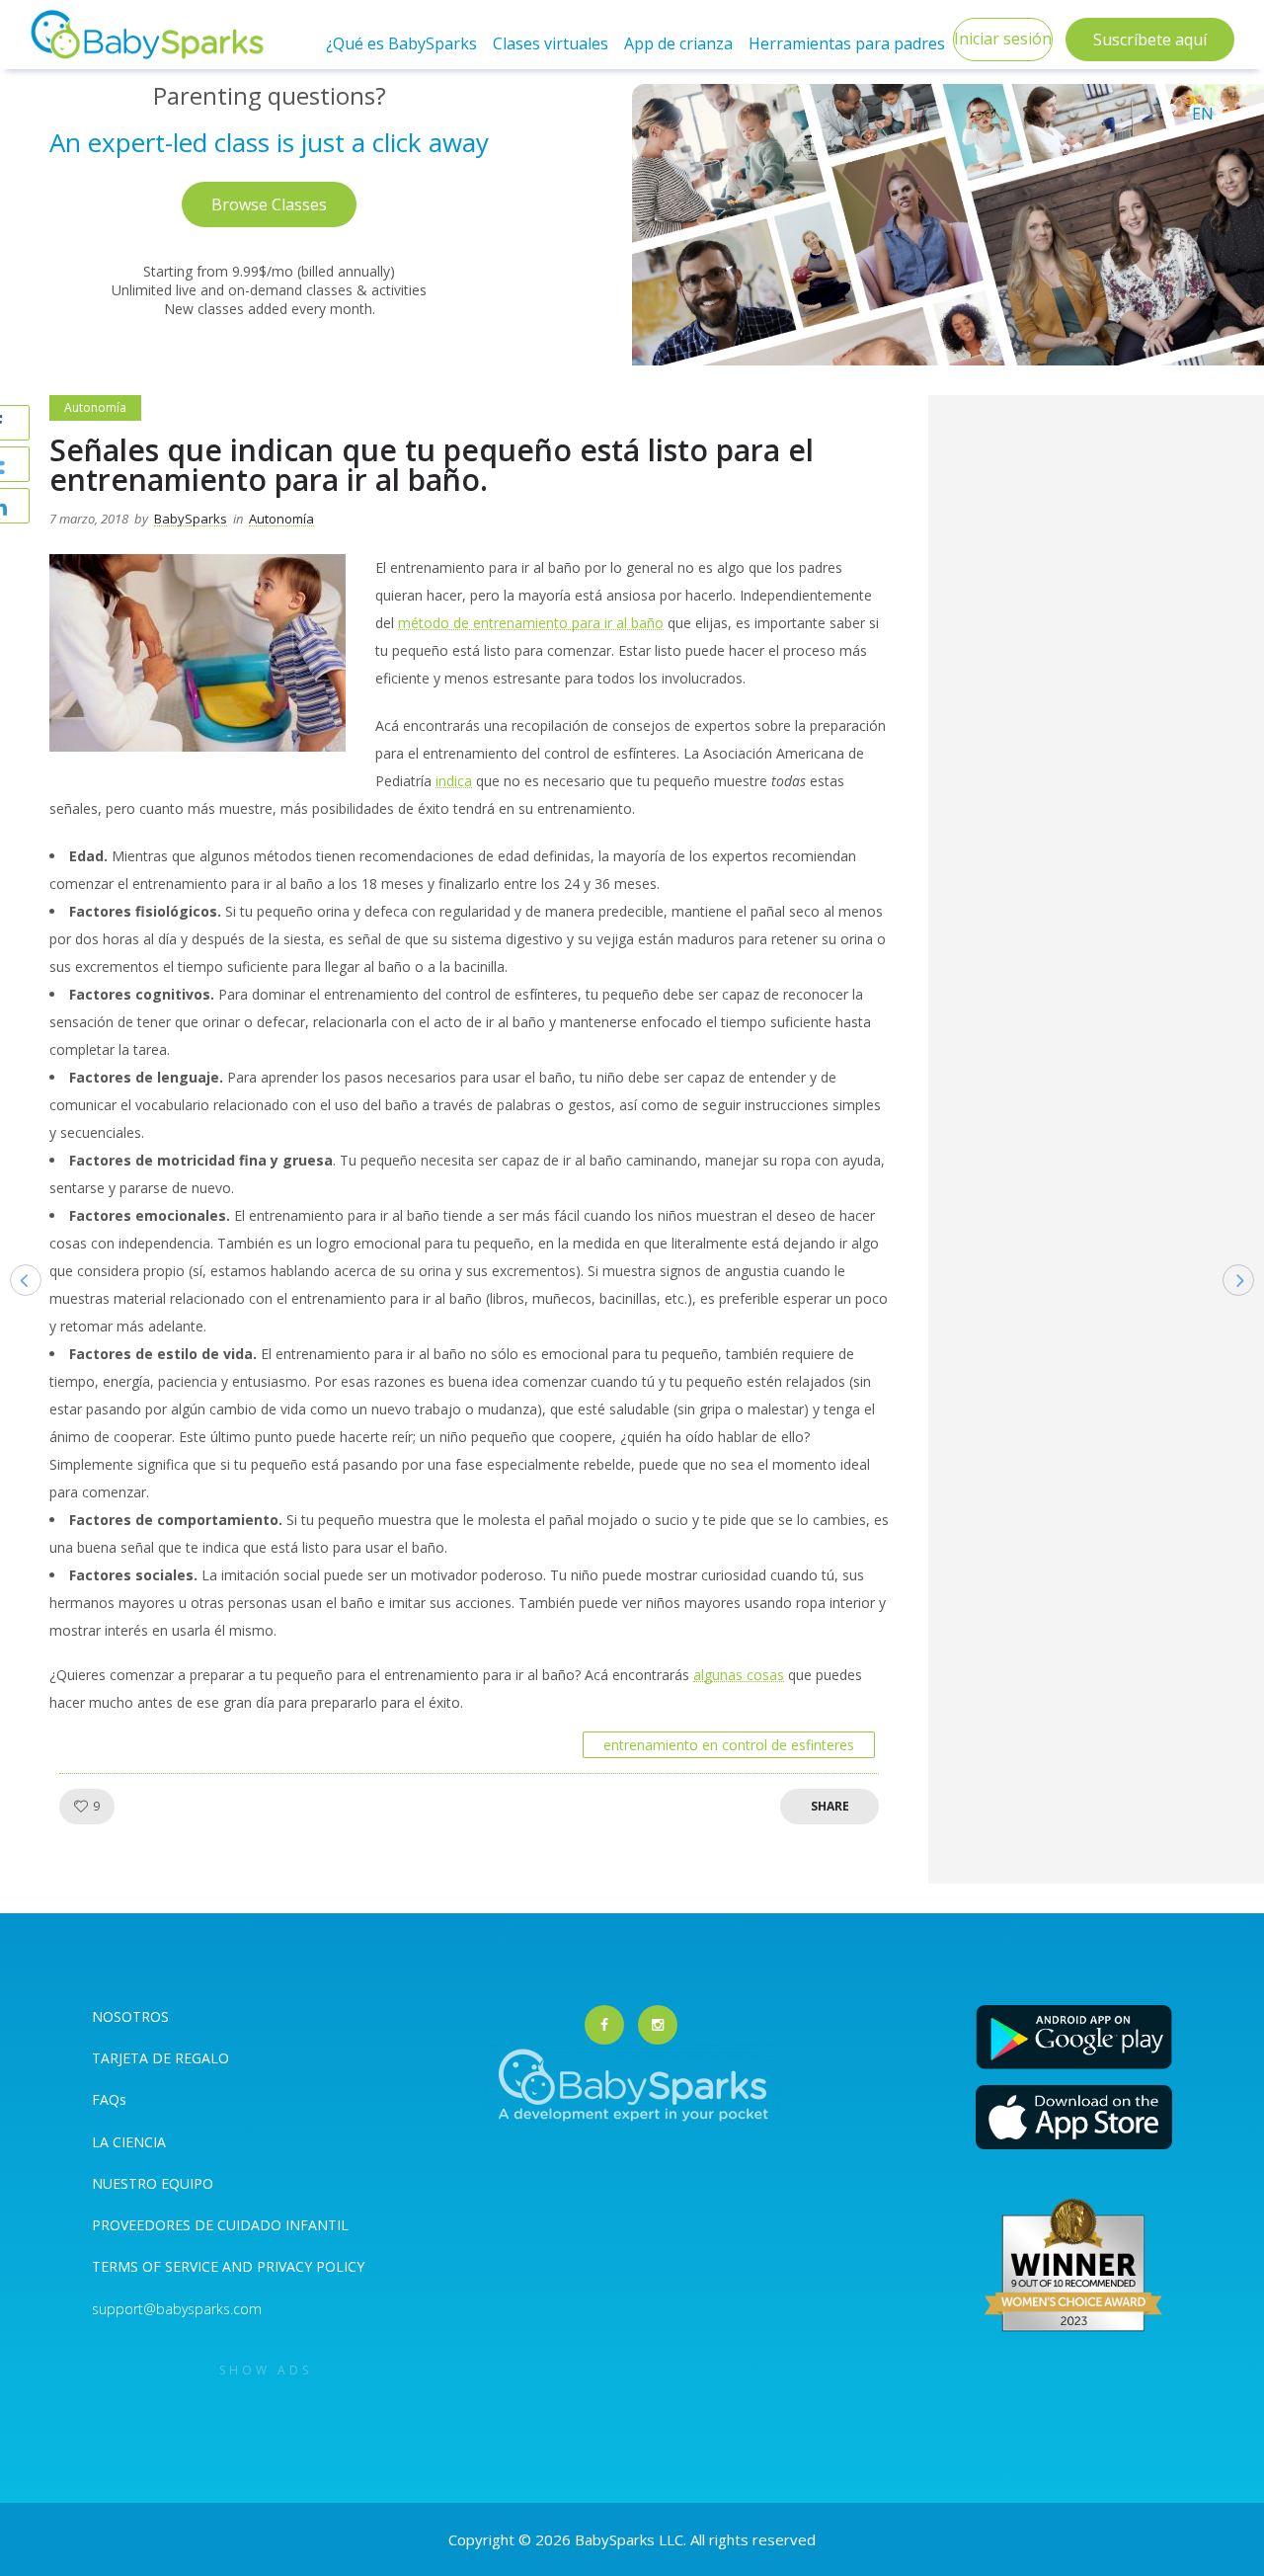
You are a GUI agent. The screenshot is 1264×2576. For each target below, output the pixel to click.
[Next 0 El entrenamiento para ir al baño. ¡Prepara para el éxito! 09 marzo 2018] (1248, 1311)
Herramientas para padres (847, 43)
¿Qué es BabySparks (401, 43)
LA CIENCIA (129, 2142)
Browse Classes (269, 204)
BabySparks (191, 519)
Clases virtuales (551, 43)
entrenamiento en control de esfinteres (729, 1745)
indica (454, 781)
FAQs (109, 2099)
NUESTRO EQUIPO (153, 2183)
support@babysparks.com (177, 2309)
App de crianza (678, 43)
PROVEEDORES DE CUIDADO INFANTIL (220, 2225)
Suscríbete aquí (1150, 40)
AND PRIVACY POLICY (293, 2266)
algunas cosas (739, 1675)
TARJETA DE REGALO (160, 2058)
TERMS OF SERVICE (157, 2266)
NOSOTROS (130, 2016)
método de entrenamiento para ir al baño (531, 623)
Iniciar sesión (1003, 39)
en (1203, 114)
